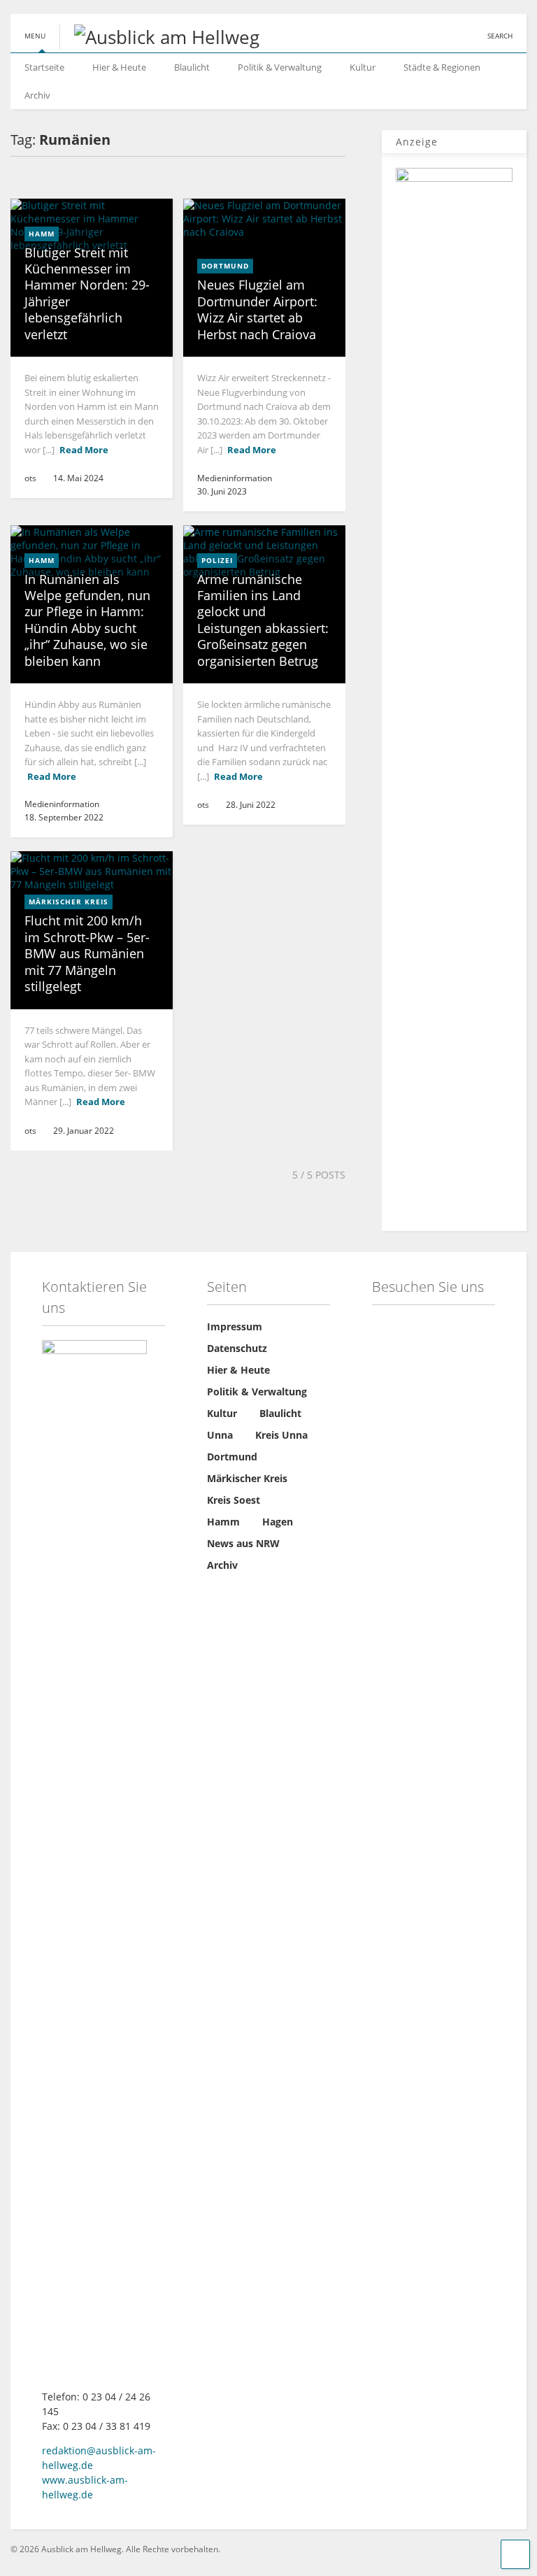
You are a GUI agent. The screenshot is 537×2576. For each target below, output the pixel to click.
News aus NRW (243, 1543)
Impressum (235, 1326)
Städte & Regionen (442, 67)
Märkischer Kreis (69, 902)
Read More (84, 450)
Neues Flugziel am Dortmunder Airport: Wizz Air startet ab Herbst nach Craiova (257, 309)
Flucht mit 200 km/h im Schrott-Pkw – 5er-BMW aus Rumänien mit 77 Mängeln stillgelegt (87, 953)
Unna (220, 1435)
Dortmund (225, 266)
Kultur (363, 67)
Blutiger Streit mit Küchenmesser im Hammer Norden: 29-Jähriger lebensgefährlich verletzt (87, 293)
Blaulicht (192, 67)
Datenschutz (237, 1348)
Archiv (37, 95)
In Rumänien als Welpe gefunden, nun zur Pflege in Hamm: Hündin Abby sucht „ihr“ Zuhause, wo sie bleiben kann (87, 620)
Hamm (42, 234)
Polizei (217, 560)
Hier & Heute (119, 67)
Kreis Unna (281, 1435)
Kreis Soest (234, 1500)
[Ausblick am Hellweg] (159, 37)
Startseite (44, 67)
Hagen (278, 1522)
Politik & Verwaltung (280, 67)
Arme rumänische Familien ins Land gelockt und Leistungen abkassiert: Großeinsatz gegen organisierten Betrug (263, 620)
